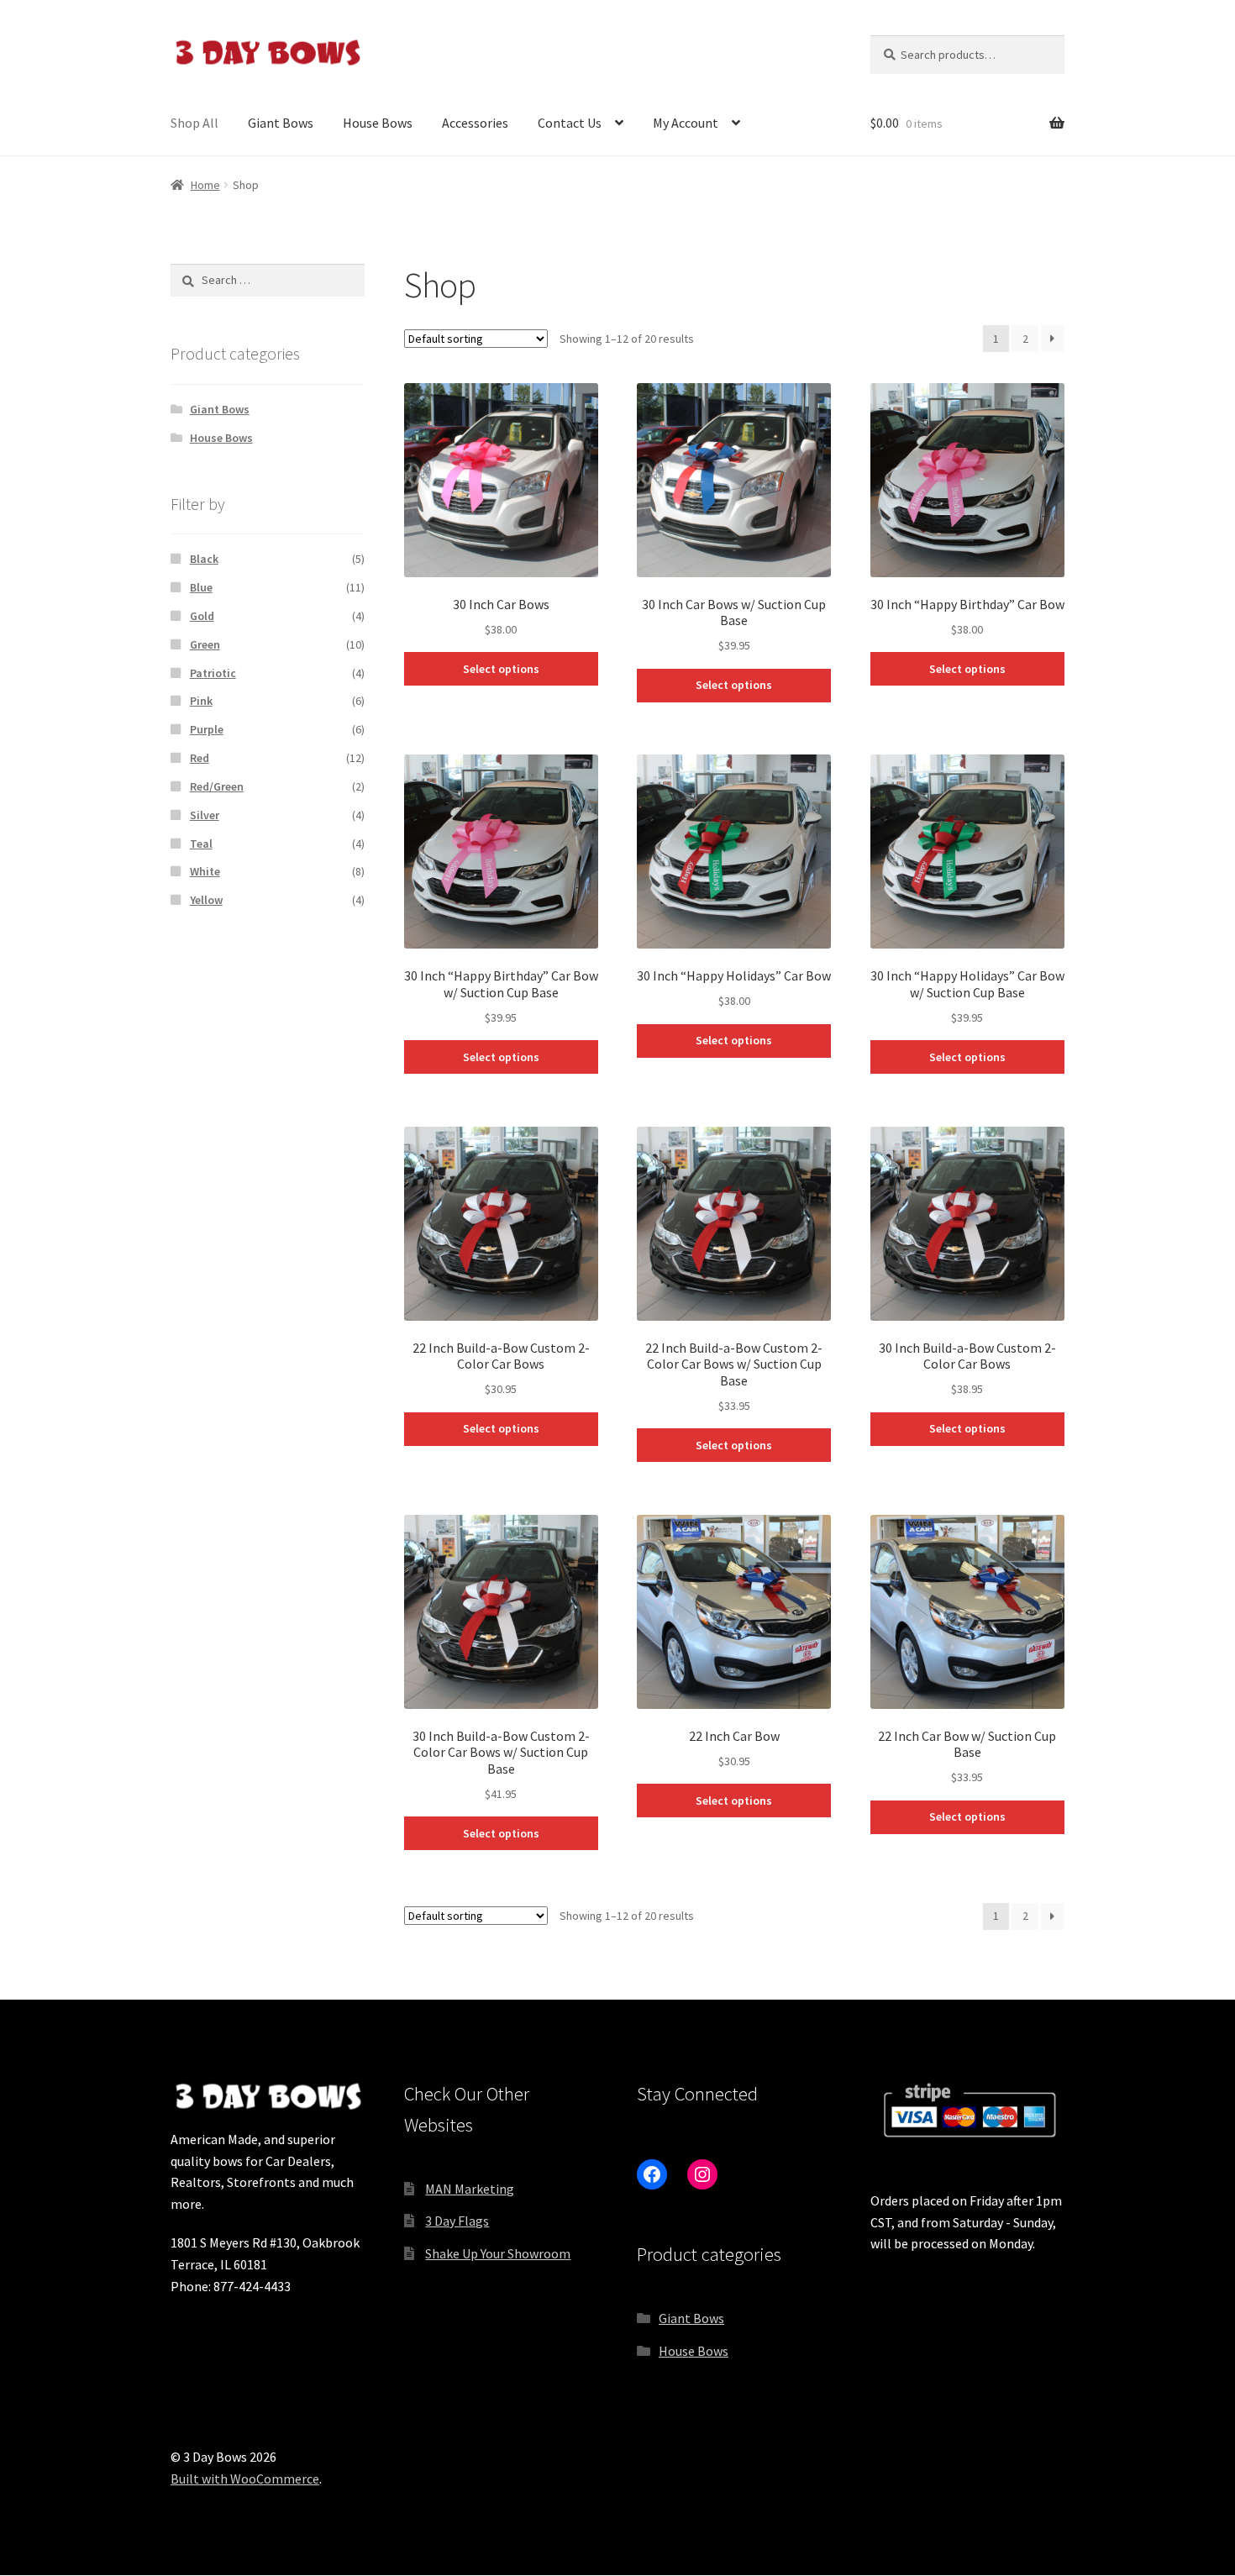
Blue (201, 587)
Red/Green (217, 786)
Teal (201, 844)
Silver (205, 815)
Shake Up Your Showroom (498, 2253)
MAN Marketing (470, 2189)
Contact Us (570, 123)
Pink (201, 701)
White (205, 871)
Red (200, 758)
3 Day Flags (457, 2221)
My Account (686, 123)
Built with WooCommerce (245, 2479)
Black (204, 559)
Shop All (194, 123)
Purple (207, 729)
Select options (501, 669)
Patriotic (213, 673)
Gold (202, 616)
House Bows (378, 123)
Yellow (206, 900)
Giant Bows (281, 123)
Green (205, 644)
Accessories (475, 123)
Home (205, 185)
